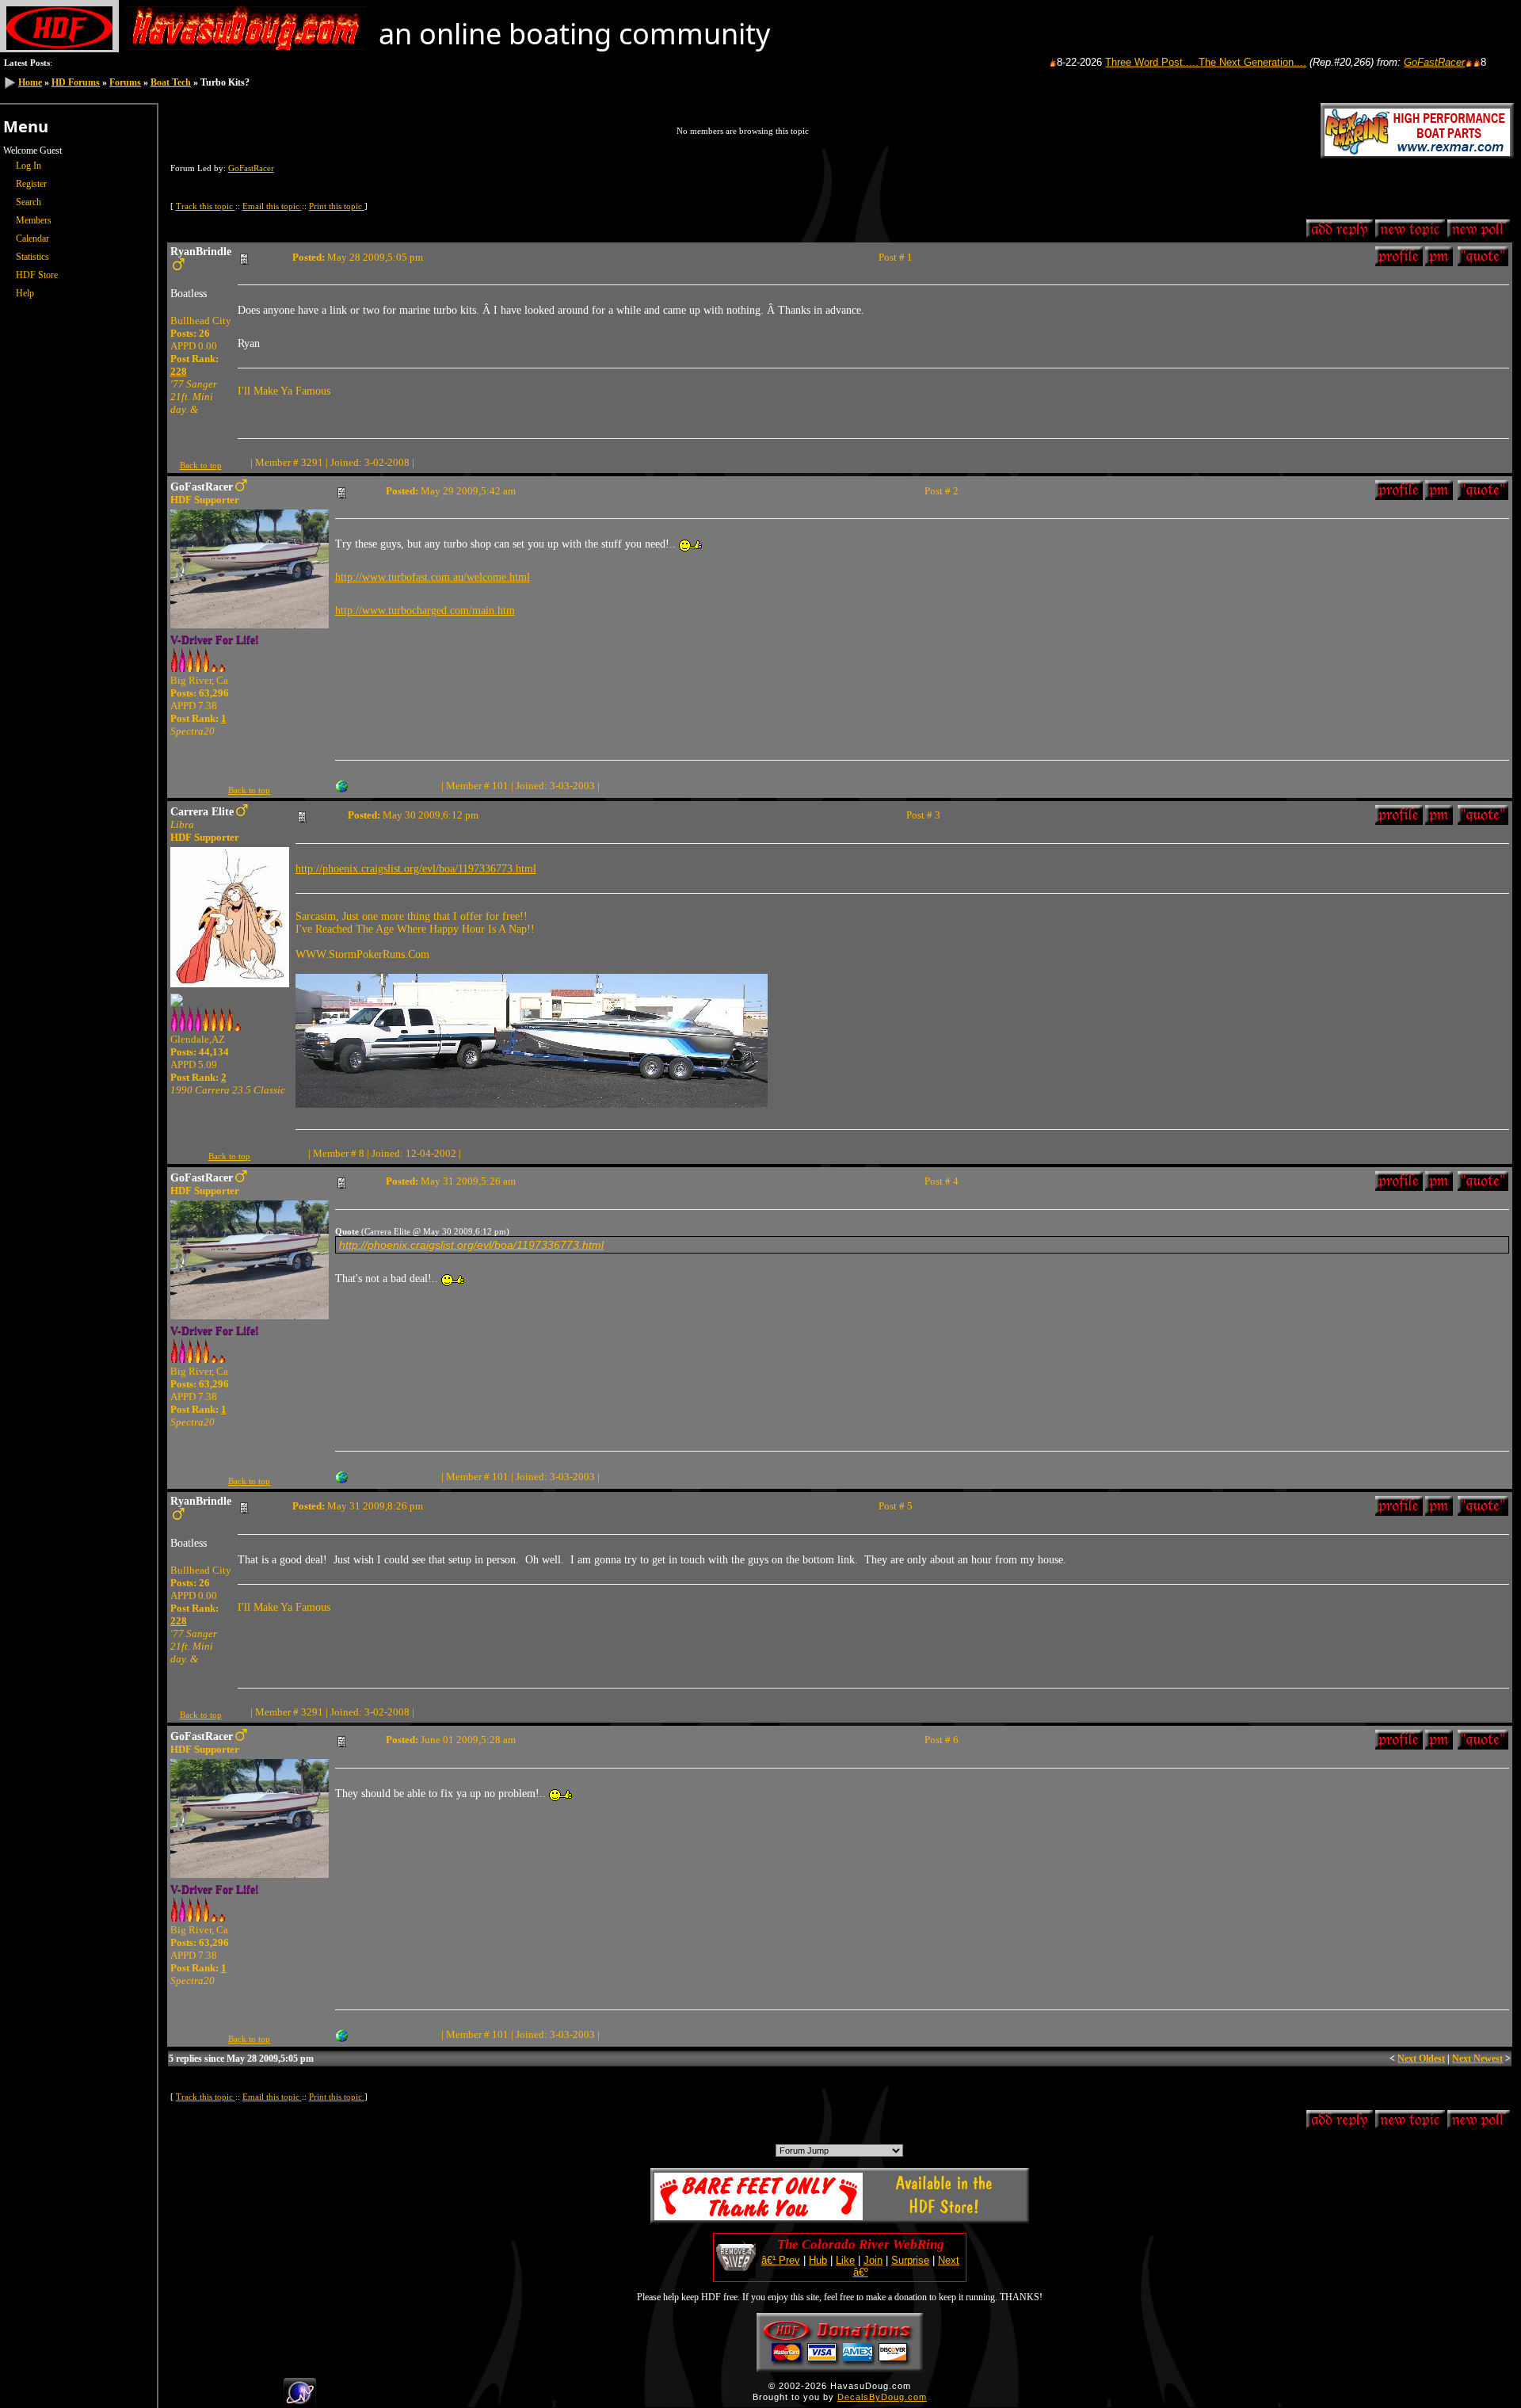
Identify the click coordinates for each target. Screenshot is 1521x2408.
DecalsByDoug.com (882, 2397)
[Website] (342, 785)
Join (873, 2260)
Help (25, 293)
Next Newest (1477, 2059)
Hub (818, 2260)
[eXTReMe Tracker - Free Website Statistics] (300, 2401)
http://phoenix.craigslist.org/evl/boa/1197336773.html (416, 869)
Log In (29, 166)
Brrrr (1482, 62)
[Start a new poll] (1479, 232)
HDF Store (37, 275)
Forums (125, 82)
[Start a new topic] (1410, 232)
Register (31, 184)
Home (30, 82)
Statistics (32, 257)
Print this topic (337, 206)
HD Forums (76, 82)
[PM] (1439, 259)
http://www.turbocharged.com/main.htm (425, 611)
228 (179, 371)
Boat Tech (171, 82)
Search (29, 202)
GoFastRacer (1377, 62)
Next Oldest (1421, 2059)
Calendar (32, 239)
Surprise (910, 2260)
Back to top (201, 465)
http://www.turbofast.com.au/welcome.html (433, 577)
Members (34, 220)
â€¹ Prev (781, 2260)
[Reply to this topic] (1340, 232)
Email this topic (272, 206)
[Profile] (1399, 259)
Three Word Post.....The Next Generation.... (1149, 62)
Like (845, 2260)
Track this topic (206, 206)
